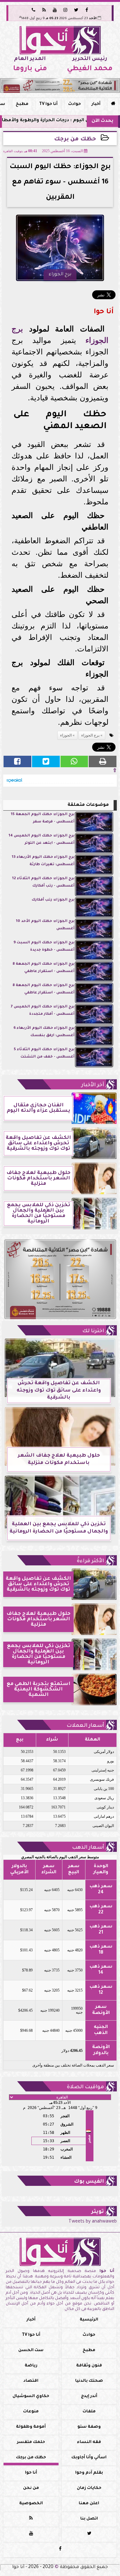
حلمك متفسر (31, 2442)
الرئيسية (89, 2320)
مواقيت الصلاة (85, 2087)
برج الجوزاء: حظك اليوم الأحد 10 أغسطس (45, 925)
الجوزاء (97, 340)
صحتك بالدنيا (89, 2381)
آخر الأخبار (93, 1085)
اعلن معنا (89, 2504)
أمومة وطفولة (31, 2427)
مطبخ (22, 104)
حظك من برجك (75, 140)
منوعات (31, 2412)
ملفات (89, 2412)
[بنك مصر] (60, 85)
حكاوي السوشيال (31, 2396)
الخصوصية (31, 2504)
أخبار (96, 104)
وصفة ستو (89, 2427)
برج (17, 329)
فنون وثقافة (89, 2366)
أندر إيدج (89, 2396)
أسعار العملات (85, 1726)
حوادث (75, 104)
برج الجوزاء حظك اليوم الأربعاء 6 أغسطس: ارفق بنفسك (44, 1032)
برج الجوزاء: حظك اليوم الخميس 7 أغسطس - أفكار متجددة (43, 1010)
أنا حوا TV (48, 104)
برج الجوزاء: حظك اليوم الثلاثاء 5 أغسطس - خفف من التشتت (44, 1053)
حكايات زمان (89, 2488)
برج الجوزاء (90, 735)
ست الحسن (31, 2350)
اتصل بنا (89, 2519)
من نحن (31, 2488)
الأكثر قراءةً (90, 1561)
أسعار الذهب (88, 1848)
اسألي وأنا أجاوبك (89, 2458)
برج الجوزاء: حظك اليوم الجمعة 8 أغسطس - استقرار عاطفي (44, 968)
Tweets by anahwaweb (93, 2222)
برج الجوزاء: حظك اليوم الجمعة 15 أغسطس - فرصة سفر (43, 818)
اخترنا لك (93, 1331)
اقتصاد (31, 2381)
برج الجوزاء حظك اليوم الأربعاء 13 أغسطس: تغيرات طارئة (43, 861)
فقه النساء (89, 2442)
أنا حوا (31, 2473)
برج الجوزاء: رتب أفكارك (53, 900)
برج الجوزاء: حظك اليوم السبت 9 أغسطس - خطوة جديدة (44, 946)
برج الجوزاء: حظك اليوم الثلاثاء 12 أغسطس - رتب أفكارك (43, 882)
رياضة (31, 2366)
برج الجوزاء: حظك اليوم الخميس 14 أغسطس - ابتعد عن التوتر (42, 839)
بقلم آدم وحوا (89, 2473)
